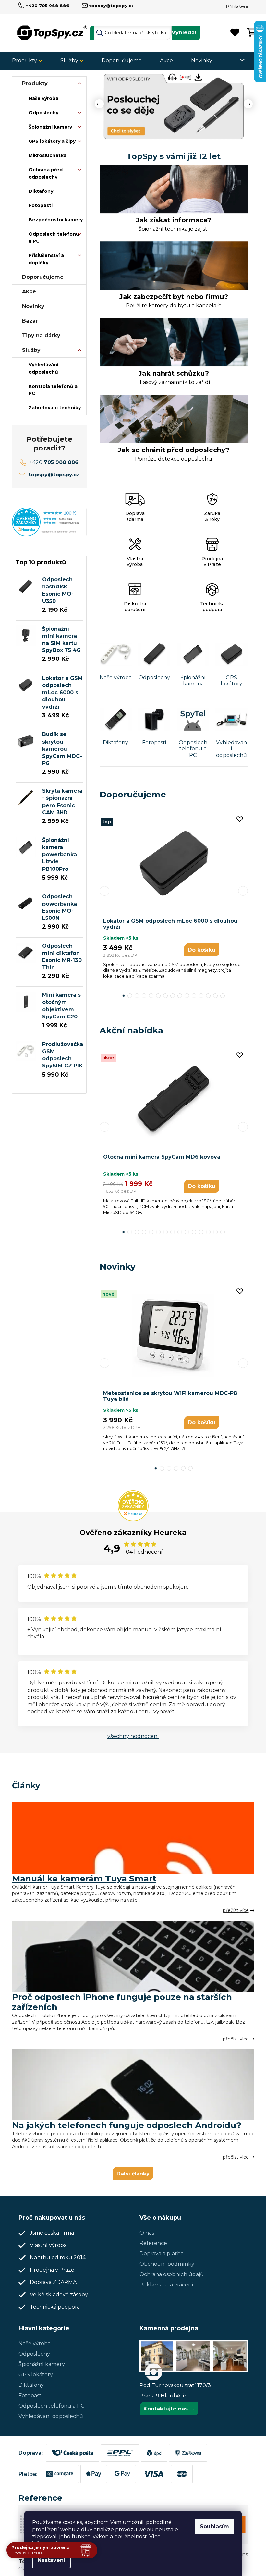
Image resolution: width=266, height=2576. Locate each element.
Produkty (32, 84)
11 (199, 996)
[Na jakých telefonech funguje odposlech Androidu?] (131, 2085)
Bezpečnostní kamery (53, 220)
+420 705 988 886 (45, 6)
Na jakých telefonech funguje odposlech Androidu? (124, 2125)
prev (102, 891)
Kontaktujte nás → (167, 2409)
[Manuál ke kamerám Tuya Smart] (131, 1838)
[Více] (236, 60)
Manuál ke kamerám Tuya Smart (82, 1879)
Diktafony (38, 191)
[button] (99, 106)
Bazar (27, 321)
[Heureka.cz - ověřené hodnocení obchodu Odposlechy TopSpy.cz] (47, 522)
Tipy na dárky (39, 335)
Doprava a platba (159, 2254)
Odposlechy (41, 113)
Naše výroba (41, 98)
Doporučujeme (40, 277)
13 (213, 996)
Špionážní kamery (48, 127)
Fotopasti (38, 205)
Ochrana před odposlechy (43, 173)
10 (192, 996)
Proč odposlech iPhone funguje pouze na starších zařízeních (119, 2002)
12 (206, 996)
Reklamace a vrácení (164, 2285)
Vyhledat (182, 33)
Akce (26, 292)
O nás (145, 2233)
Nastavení (49, 2560)
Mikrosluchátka (45, 155)
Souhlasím (212, 2527)
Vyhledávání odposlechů (41, 368)
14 (220, 996)
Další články (131, 2174)
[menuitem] (27, 61)
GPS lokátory (33, 2375)
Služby (29, 350)
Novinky (31, 306)
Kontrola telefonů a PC (50, 390)
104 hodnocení (141, 1552)
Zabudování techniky (52, 408)
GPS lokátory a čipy (49, 141)
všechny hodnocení (131, 1736)
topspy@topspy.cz (109, 6)
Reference (151, 2243)
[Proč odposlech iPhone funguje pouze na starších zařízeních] (131, 1956)
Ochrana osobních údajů (169, 2274)
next (240, 891)
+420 (52, 462)
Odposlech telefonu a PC (51, 238)
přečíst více (233, 1910)
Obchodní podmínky (165, 2264)
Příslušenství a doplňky (44, 259)
